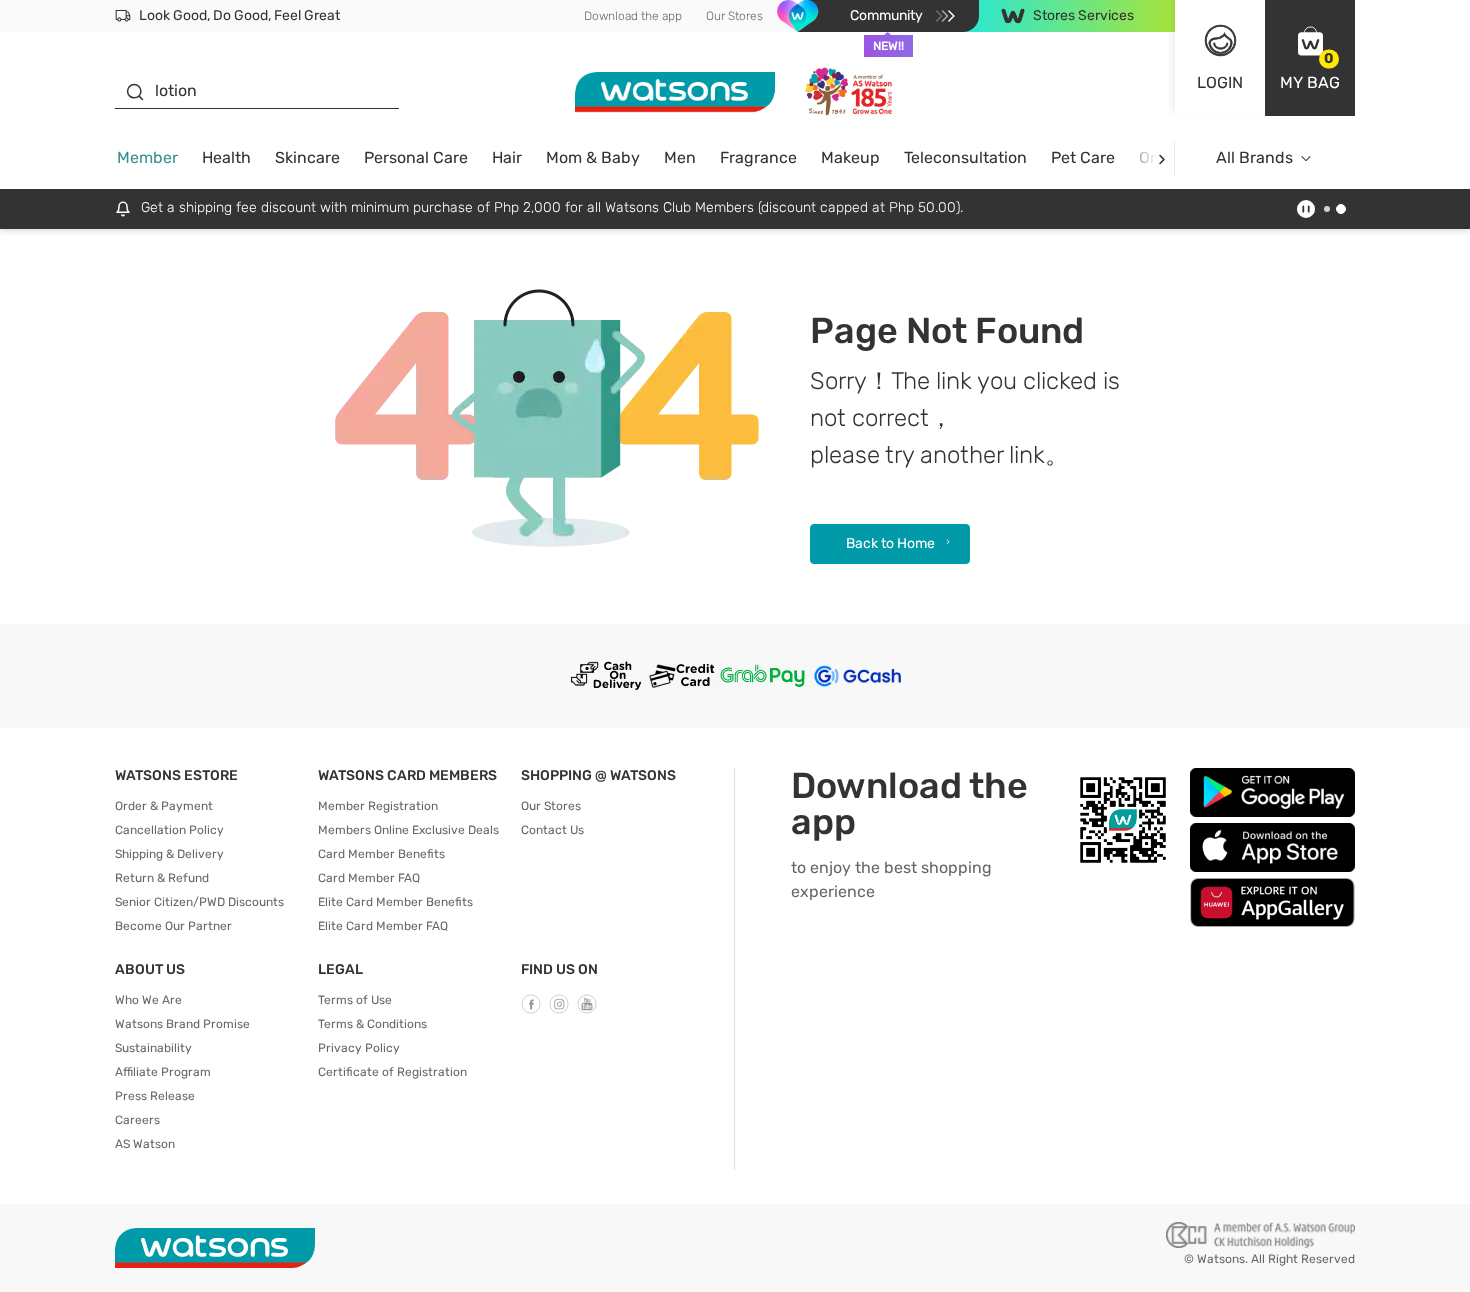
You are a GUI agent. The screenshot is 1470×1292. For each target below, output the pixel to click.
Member (147, 157)
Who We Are (148, 1000)
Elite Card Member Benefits (395, 902)
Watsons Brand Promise (182, 1024)
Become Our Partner (173, 926)
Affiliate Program (163, 1072)
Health (226, 157)
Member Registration (378, 806)
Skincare (307, 157)
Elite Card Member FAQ (383, 926)
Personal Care (416, 157)
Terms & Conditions (372, 1024)
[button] (1310, 58)
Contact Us (552, 830)
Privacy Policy (359, 1048)
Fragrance (758, 157)
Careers (137, 1120)
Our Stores (734, 16)
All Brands (1254, 157)
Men (680, 157)
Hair (507, 157)
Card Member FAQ (369, 878)
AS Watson (145, 1144)
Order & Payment (164, 806)
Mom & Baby (593, 157)
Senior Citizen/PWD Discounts (199, 902)
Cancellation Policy (169, 830)
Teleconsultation (965, 157)
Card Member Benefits (381, 854)
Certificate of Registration (392, 1072)
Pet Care (1083, 157)
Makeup (850, 157)
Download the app (633, 16)
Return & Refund (162, 878)
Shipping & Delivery (169, 854)
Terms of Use (355, 1000)
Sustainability (153, 1048)
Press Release (155, 1096)
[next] (1161, 158)
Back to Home (890, 543)
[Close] (1438, 1251)
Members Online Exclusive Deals (408, 830)
